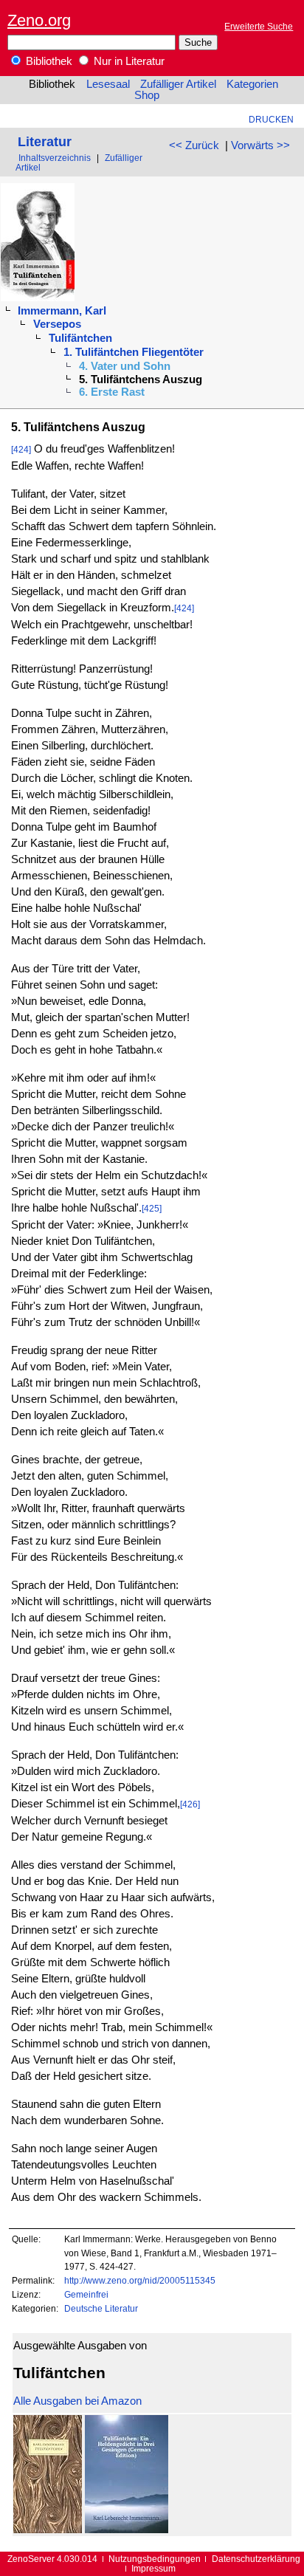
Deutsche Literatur (101, 2308)
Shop (147, 95)
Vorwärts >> (260, 145)
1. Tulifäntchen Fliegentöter (134, 352)
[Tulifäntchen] (48, 2529)
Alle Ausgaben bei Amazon (77, 2401)
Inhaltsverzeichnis (55, 158)
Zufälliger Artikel (178, 84)
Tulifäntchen (80, 338)
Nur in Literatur (128, 61)
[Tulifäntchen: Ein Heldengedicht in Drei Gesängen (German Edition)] (127, 2529)
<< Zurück (194, 145)
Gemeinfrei (86, 2294)
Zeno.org (39, 20)
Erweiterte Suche (259, 26)
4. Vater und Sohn (125, 366)
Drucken (271, 119)
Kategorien (252, 84)
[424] (21, 449)
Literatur (45, 141)
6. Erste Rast (112, 392)
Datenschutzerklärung (256, 2559)
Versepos (57, 324)
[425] (152, 1208)
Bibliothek (48, 61)
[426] (190, 1804)
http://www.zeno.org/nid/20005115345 (140, 2280)
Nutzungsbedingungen (155, 2559)
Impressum (153, 2568)
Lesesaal (108, 84)
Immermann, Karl (62, 311)
